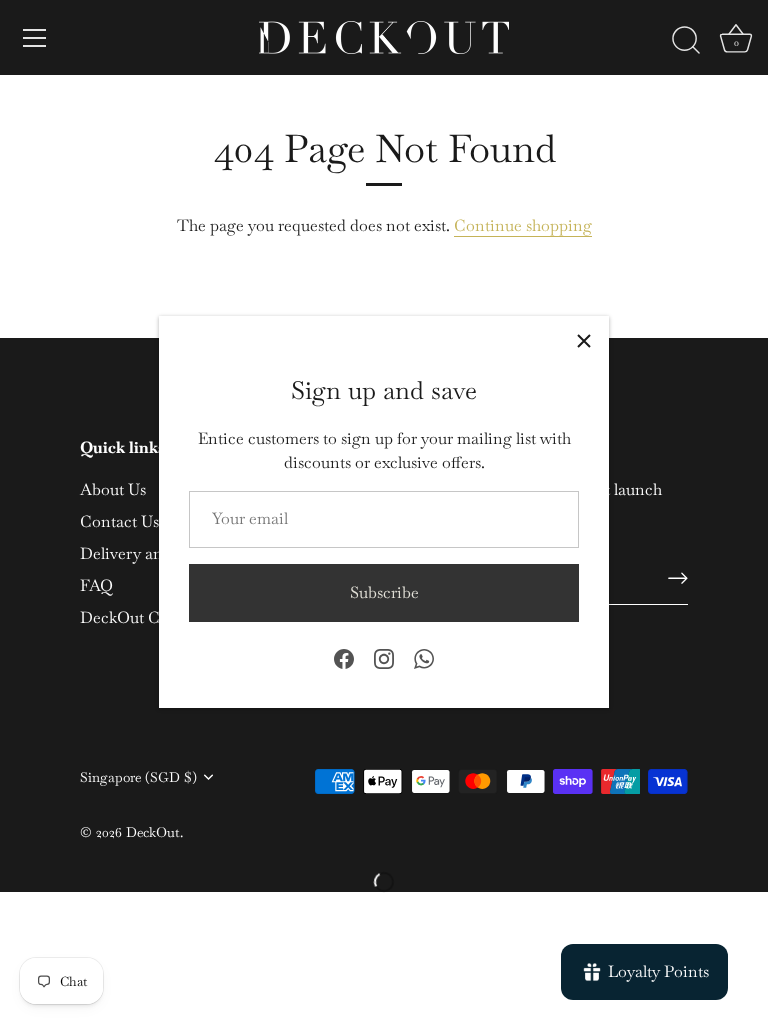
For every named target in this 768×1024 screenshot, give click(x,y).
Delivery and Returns (155, 553)
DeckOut (153, 832)
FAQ (96, 585)
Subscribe (384, 592)
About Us (113, 489)
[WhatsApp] (424, 657)
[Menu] (35, 38)
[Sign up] (678, 578)
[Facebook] (344, 657)
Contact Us (119, 521)
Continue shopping (523, 225)
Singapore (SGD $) (138, 777)
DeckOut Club (131, 617)
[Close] (584, 341)
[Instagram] (384, 657)
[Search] (686, 41)
